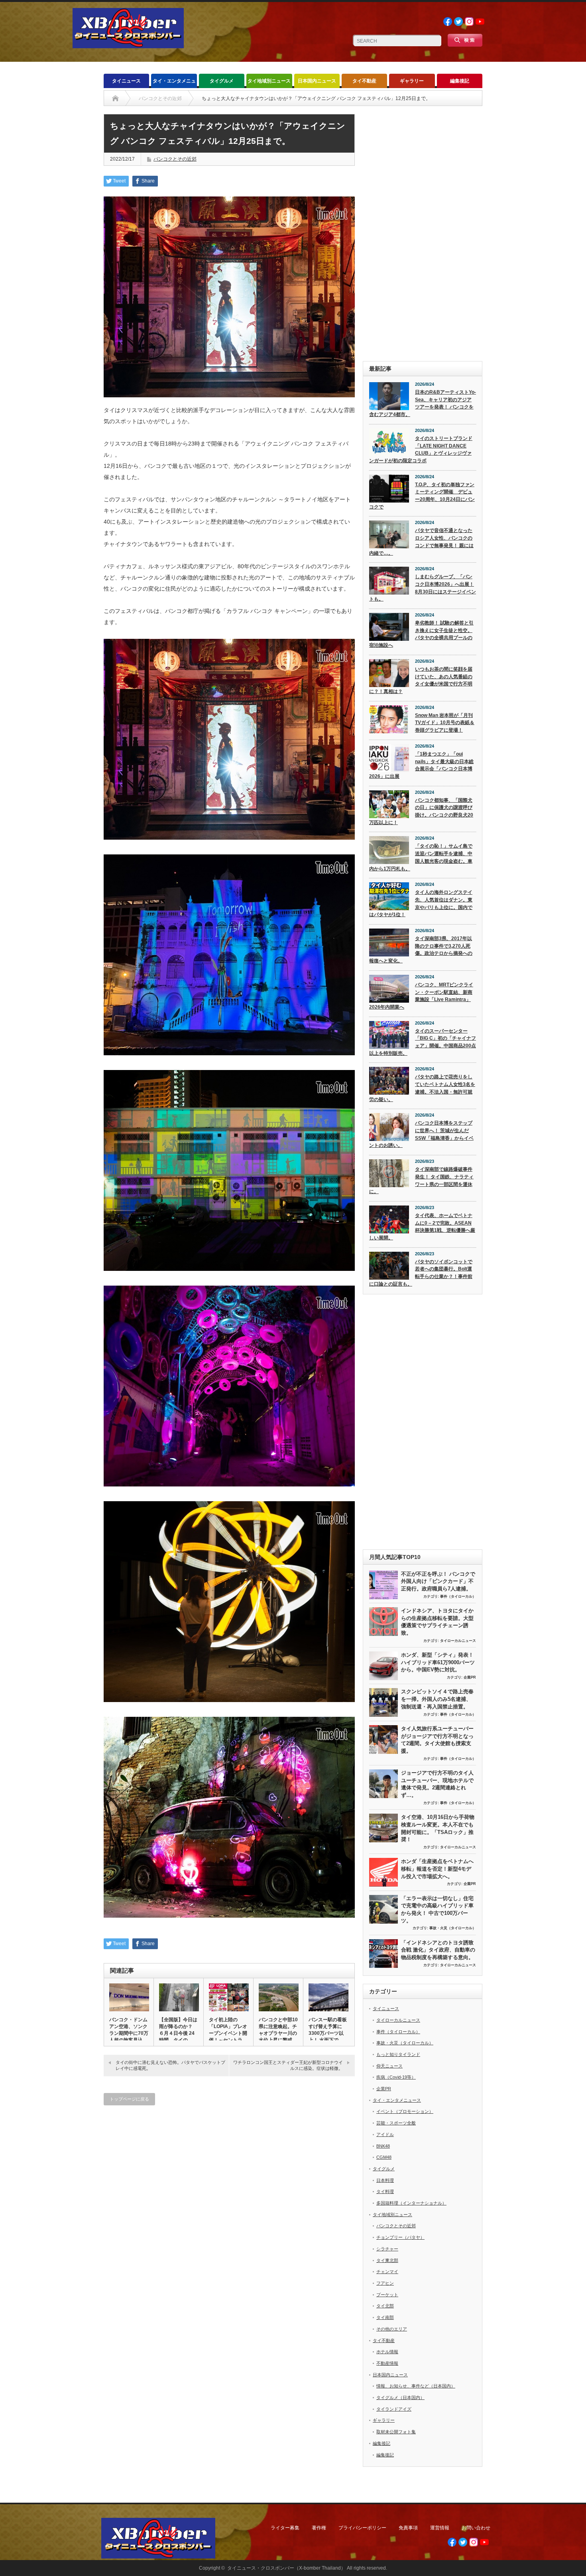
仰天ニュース (389, 2066)
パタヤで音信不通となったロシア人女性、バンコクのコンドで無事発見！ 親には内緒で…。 (421, 542)
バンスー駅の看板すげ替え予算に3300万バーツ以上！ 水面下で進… (328, 2033)
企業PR (470, 1677)
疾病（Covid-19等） (396, 2077)
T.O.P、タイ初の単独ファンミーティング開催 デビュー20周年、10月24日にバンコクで (422, 496)
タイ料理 (385, 2191)
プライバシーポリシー (362, 2528)
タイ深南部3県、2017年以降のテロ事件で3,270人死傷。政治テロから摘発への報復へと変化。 (421, 950)
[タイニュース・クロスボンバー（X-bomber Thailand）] (128, 45)
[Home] (115, 98)
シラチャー (387, 2249)
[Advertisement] (423, 234)
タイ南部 (385, 2317)
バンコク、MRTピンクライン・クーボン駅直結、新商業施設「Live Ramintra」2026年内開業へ (421, 996)
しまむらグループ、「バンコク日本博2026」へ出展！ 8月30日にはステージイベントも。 (423, 588)
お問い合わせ (476, 2528)
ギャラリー (412, 81)
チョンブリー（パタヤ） (400, 2237)
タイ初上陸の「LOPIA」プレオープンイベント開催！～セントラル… (228, 2033)
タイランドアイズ (394, 2409)
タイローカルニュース (458, 1641)
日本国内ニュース (317, 81)
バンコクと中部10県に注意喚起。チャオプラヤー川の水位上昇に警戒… (278, 2030)
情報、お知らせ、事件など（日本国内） (416, 2386)
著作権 (319, 2528)
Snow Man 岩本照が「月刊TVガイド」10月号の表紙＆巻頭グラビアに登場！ (445, 723)
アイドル (385, 2134)
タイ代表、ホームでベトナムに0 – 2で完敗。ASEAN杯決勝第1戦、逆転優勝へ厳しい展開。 (422, 1227)
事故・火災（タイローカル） (453, 1928)
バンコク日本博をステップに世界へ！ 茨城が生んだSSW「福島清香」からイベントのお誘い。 (421, 1134)
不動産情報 (387, 2363)
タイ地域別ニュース (269, 81)
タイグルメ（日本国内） (400, 2397)
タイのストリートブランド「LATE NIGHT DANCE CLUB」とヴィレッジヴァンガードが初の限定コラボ (421, 450)
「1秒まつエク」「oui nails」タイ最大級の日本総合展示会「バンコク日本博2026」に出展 (421, 765)
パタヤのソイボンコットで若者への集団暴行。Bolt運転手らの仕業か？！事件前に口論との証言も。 (421, 1273)
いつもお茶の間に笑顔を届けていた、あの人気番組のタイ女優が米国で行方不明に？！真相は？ (421, 680)
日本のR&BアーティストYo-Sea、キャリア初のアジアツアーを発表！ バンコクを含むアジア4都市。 (423, 403)
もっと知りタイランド (398, 2054)
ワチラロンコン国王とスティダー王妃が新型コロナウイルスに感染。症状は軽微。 (288, 2065)
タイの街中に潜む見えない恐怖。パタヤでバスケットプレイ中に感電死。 (170, 2065)
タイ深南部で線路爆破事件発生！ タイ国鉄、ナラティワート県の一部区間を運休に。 (421, 1180)
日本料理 (385, 2180)
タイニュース (126, 81)
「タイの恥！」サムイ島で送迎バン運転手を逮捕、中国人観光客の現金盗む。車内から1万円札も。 (421, 857)
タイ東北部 (387, 2260)
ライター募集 (285, 2528)
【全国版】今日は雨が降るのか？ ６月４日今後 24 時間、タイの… (178, 2030)
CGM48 (384, 2157)
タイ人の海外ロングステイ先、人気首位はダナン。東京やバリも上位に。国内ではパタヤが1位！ (421, 903)
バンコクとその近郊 (175, 159)
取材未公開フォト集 (396, 2432)
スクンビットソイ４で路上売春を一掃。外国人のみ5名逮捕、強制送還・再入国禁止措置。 (437, 1699)
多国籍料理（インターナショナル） (411, 2203)
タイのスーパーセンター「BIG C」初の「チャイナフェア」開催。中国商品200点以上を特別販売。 (423, 1042)
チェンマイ (387, 2272)
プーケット (387, 2295)
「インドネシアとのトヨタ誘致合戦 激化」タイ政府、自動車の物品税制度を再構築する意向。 (438, 1950)
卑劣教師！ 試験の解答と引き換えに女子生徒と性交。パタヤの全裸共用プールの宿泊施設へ (421, 634)
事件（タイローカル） (458, 1596)
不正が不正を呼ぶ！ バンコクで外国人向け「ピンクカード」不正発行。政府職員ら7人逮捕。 (438, 1581)
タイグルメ (222, 81)
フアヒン (385, 2283)
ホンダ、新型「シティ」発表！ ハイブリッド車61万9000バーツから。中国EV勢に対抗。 (438, 1662)
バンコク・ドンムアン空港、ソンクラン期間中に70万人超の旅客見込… (129, 2030)
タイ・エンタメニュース (174, 83)
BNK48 (383, 2146)
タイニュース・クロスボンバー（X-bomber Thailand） (286, 2568)
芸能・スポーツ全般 (396, 2123)
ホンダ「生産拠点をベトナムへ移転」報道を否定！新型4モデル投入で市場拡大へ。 (437, 1869)
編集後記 (460, 81)
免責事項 (408, 2528)
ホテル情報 (387, 2352)
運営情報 (440, 2528)
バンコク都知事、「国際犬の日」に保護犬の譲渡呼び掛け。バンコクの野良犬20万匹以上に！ (421, 811)
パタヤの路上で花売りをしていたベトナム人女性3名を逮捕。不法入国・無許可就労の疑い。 (422, 1088)
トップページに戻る (129, 2099)
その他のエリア (392, 2329)
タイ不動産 (364, 81)
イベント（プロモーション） (405, 2111)
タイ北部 (385, 2306)
